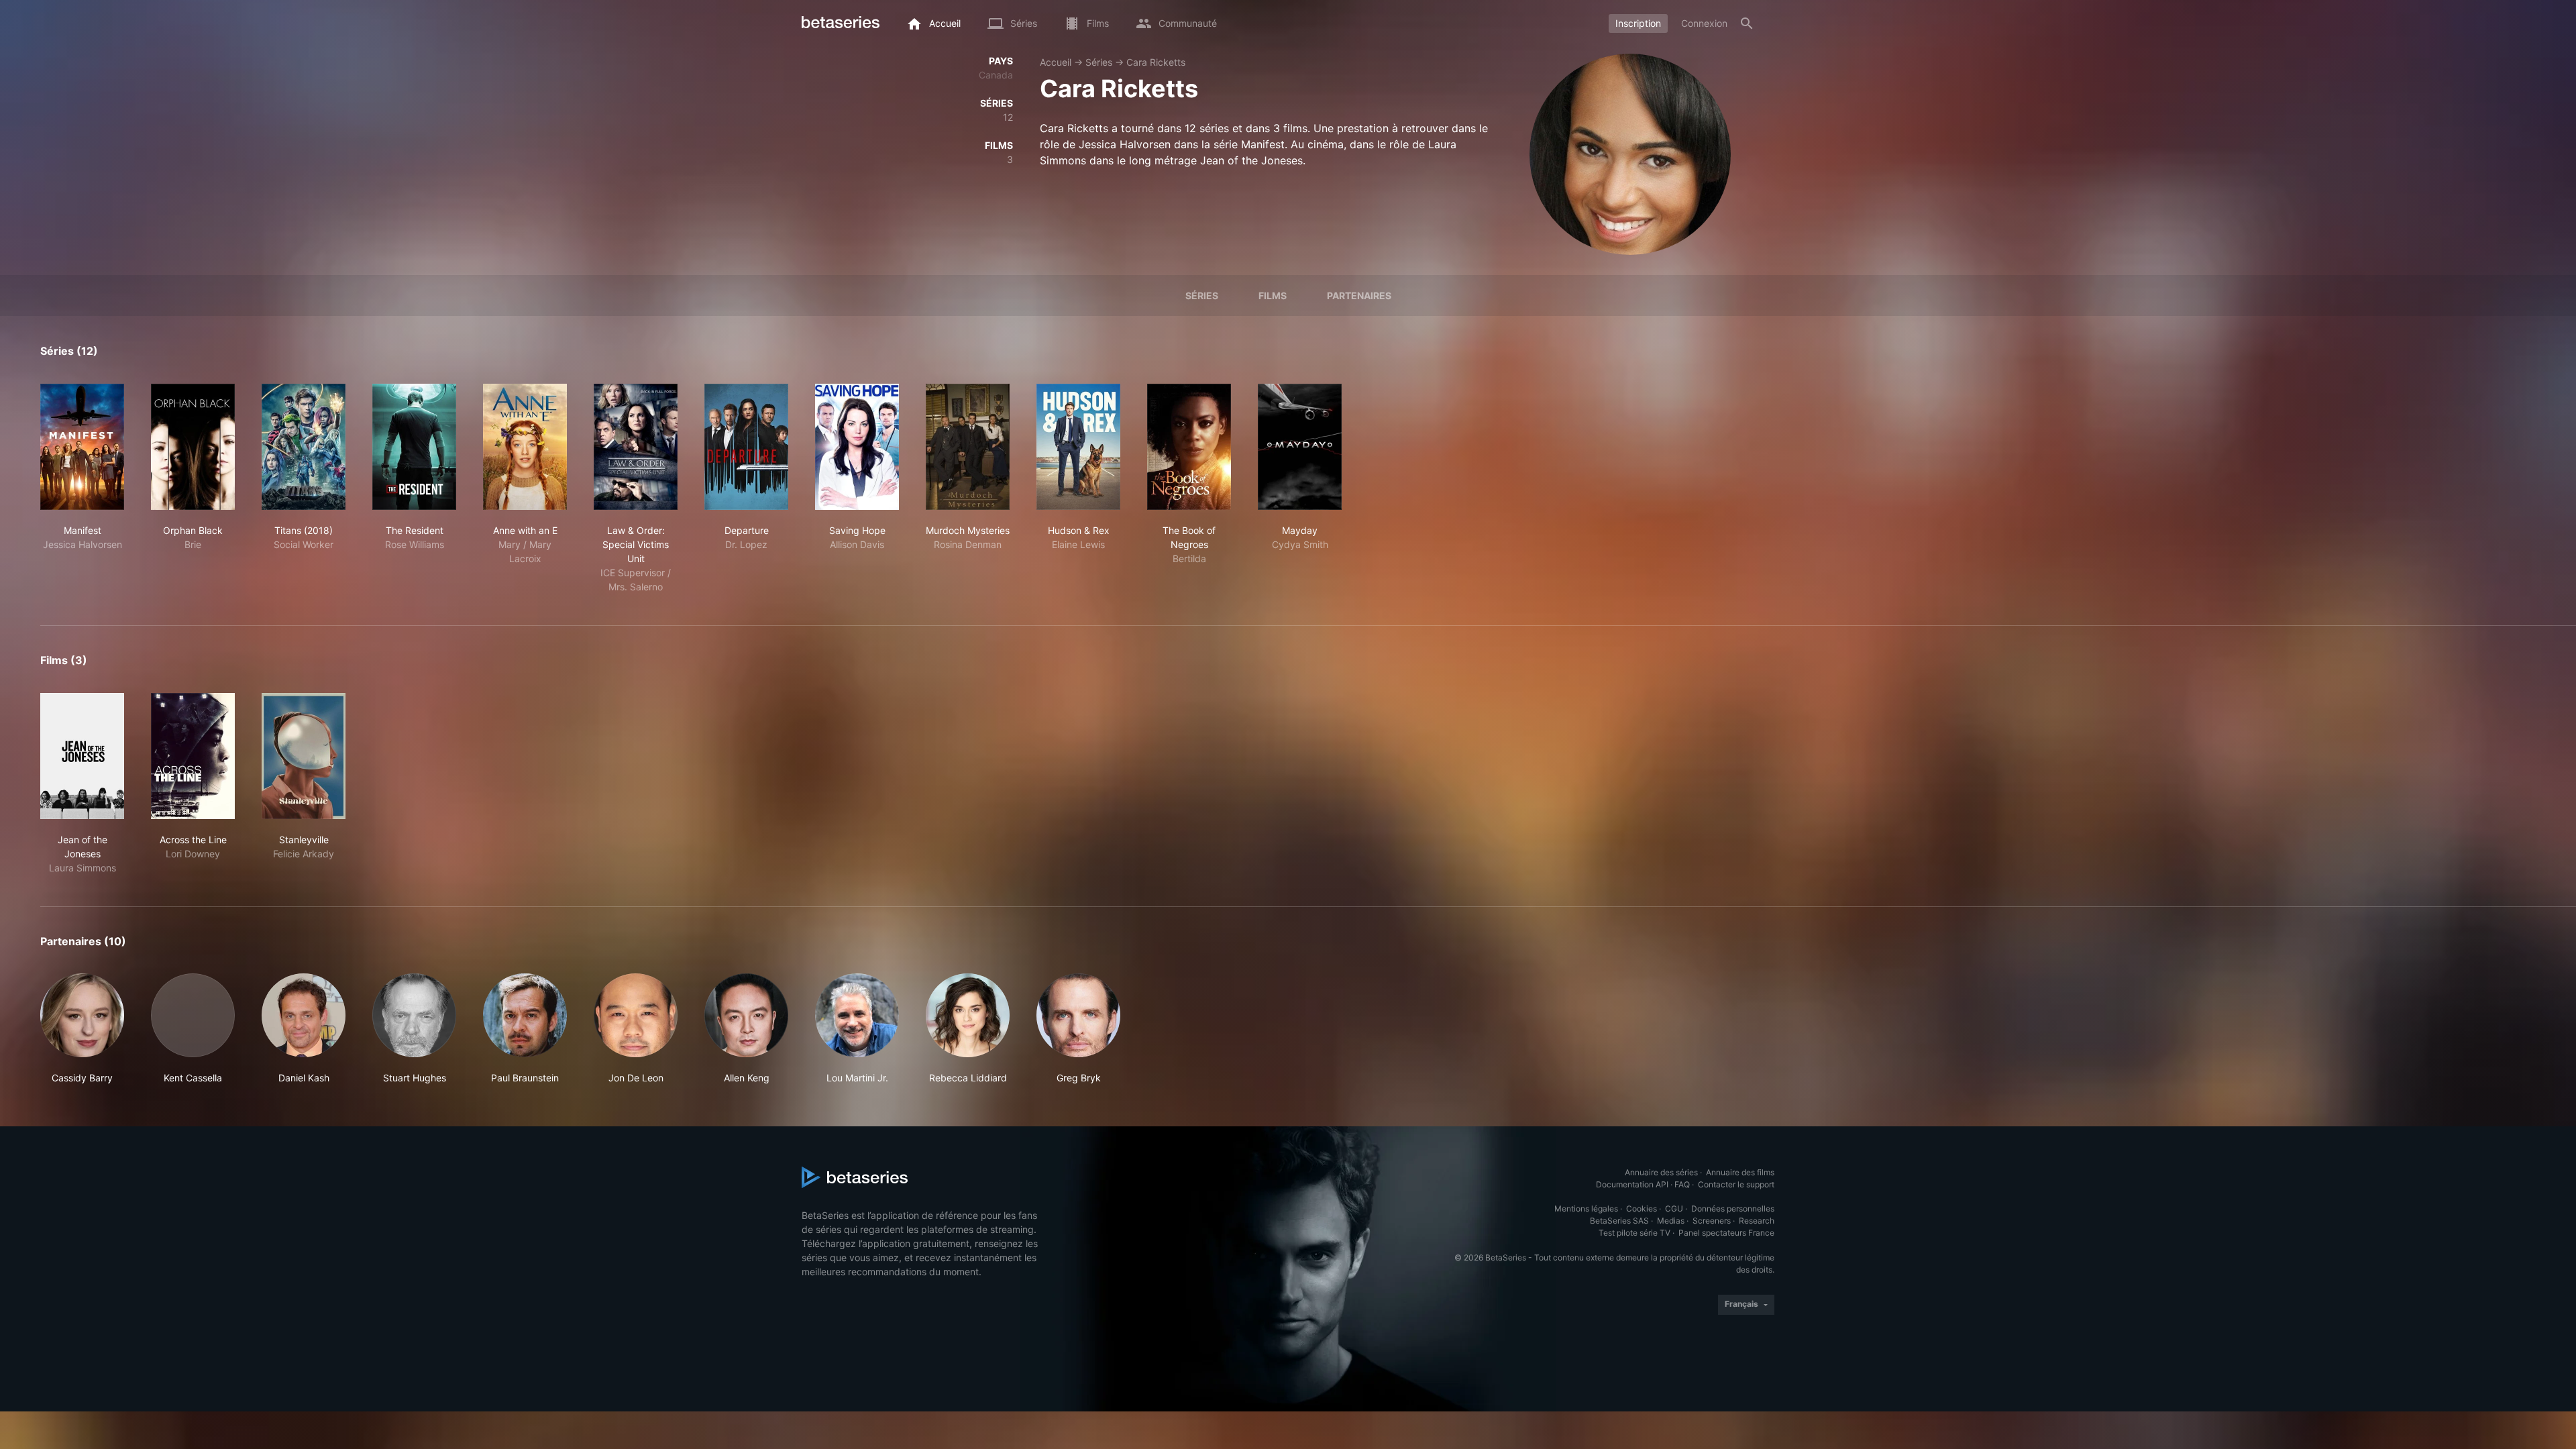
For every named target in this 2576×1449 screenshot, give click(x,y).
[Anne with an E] (525, 447)
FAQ (1682, 1184)
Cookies (1642, 1209)
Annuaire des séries (1661, 1172)
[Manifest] (82, 447)
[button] (82, 1029)
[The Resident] (414, 447)
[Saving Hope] (857, 447)
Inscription (1638, 23)
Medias (1671, 1221)
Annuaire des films (1740, 1172)
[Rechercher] (1747, 23)
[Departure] (746, 447)
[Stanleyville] (304, 756)
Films (1273, 296)
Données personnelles (1733, 1209)
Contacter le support (1736, 1184)
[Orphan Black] (193, 447)
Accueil (1056, 62)
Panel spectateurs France (1726, 1233)
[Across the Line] (193, 756)
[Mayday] (1300, 447)
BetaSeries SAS (1619, 1221)
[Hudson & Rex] (1078, 447)
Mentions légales (1586, 1209)
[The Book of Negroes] (1189, 447)
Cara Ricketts (1156, 62)
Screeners (1712, 1221)
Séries (1099, 62)
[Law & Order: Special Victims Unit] (636, 447)
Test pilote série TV (1634, 1233)
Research (1757, 1221)
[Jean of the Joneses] (82, 756)
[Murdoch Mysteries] (968, 447)
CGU (1674, 1209)
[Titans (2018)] (304, 447)
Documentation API (1632, 1184)
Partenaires (1359, 296)
